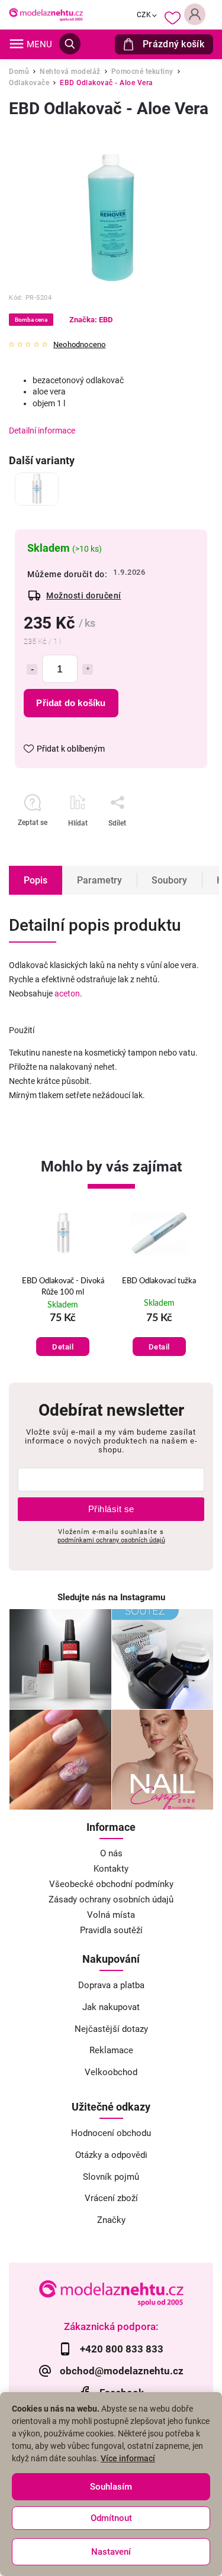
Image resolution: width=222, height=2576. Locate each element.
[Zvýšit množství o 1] (88, 669)
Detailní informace (42, 431)
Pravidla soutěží (111, 1930)
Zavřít (168, 844)
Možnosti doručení (84, 596)
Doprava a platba (111, 1985)
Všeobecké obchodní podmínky (111, 1884)
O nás (111, 1853)
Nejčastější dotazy (111, 2029)
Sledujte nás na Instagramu (111, 1597)
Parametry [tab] (99, 880)
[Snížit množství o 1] (32, 669)
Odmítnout (111, 2518)
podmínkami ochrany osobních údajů (111, 1540)
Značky (111, 2220)
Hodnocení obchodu (111, 2133)
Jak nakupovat (111, 2007)
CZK (144, 15)
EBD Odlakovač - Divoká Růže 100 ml (63, 1287)
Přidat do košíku (71, 703)
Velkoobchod (111, 2072)
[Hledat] (70, 44)
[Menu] (17, 44)
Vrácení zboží (111, 2198)
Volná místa (111, 1915)
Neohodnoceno (79, 345)
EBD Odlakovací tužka (159, 1281)
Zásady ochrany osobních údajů (111, 1899)
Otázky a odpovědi (111, 2155)
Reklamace (111, 2050)
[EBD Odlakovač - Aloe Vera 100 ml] (37, 489)
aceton (67, 993)
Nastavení (111, 2552)
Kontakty (111, 1869)
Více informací (128, 2458)
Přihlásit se (111, 1509)
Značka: (91, 320)
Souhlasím (111, 2487)
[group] (63, 1287)
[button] (63, 1334)
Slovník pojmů (111, 2177)
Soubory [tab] (169, 880)
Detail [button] (63, 1347)
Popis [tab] (36, 880)
